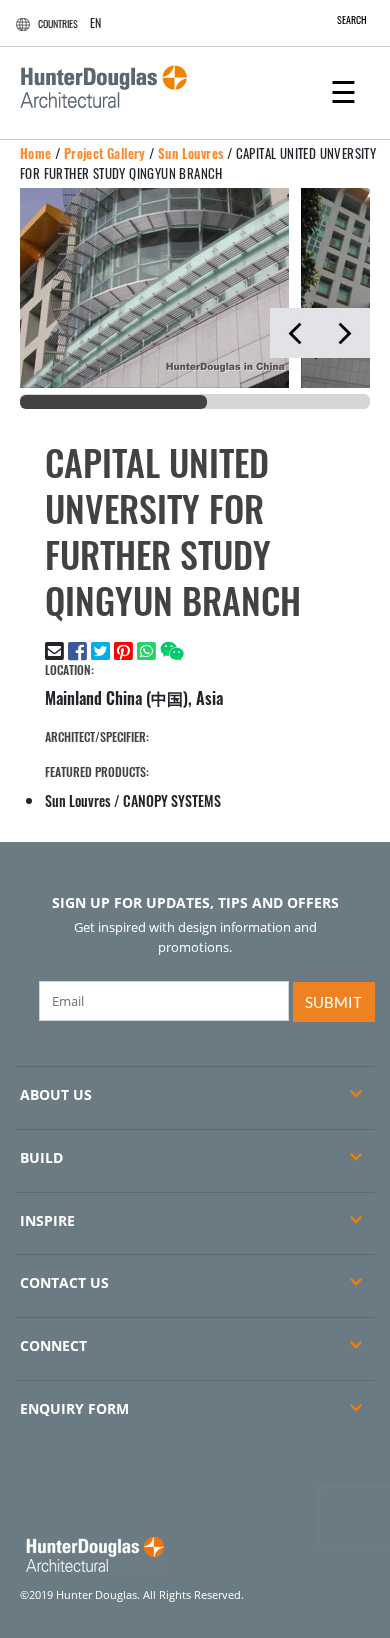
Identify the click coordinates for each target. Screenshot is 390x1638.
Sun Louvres (190, 153)
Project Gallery (105, 153)
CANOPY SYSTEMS (172, 800)
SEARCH (352, 19)
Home (36, 153)
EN (95, 22)
